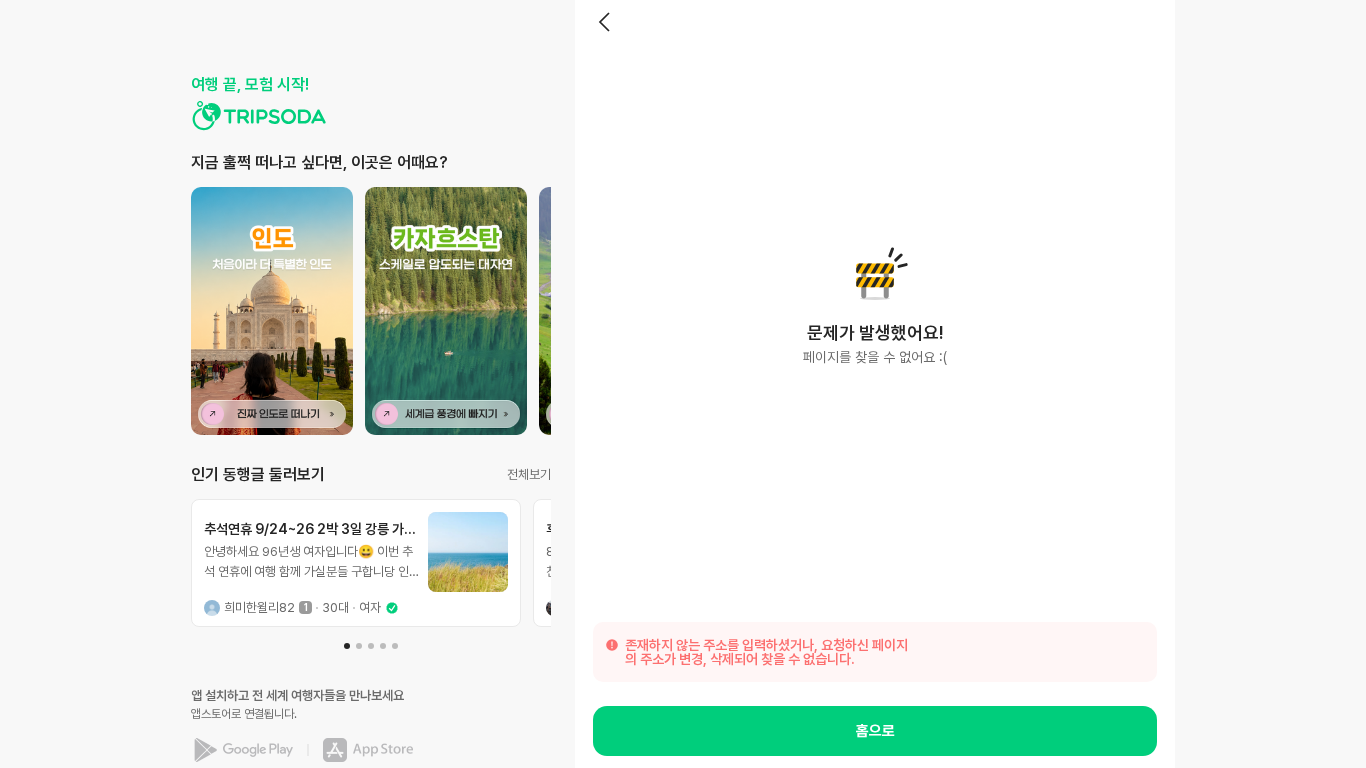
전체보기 (529, 474)
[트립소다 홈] (259, 116)
